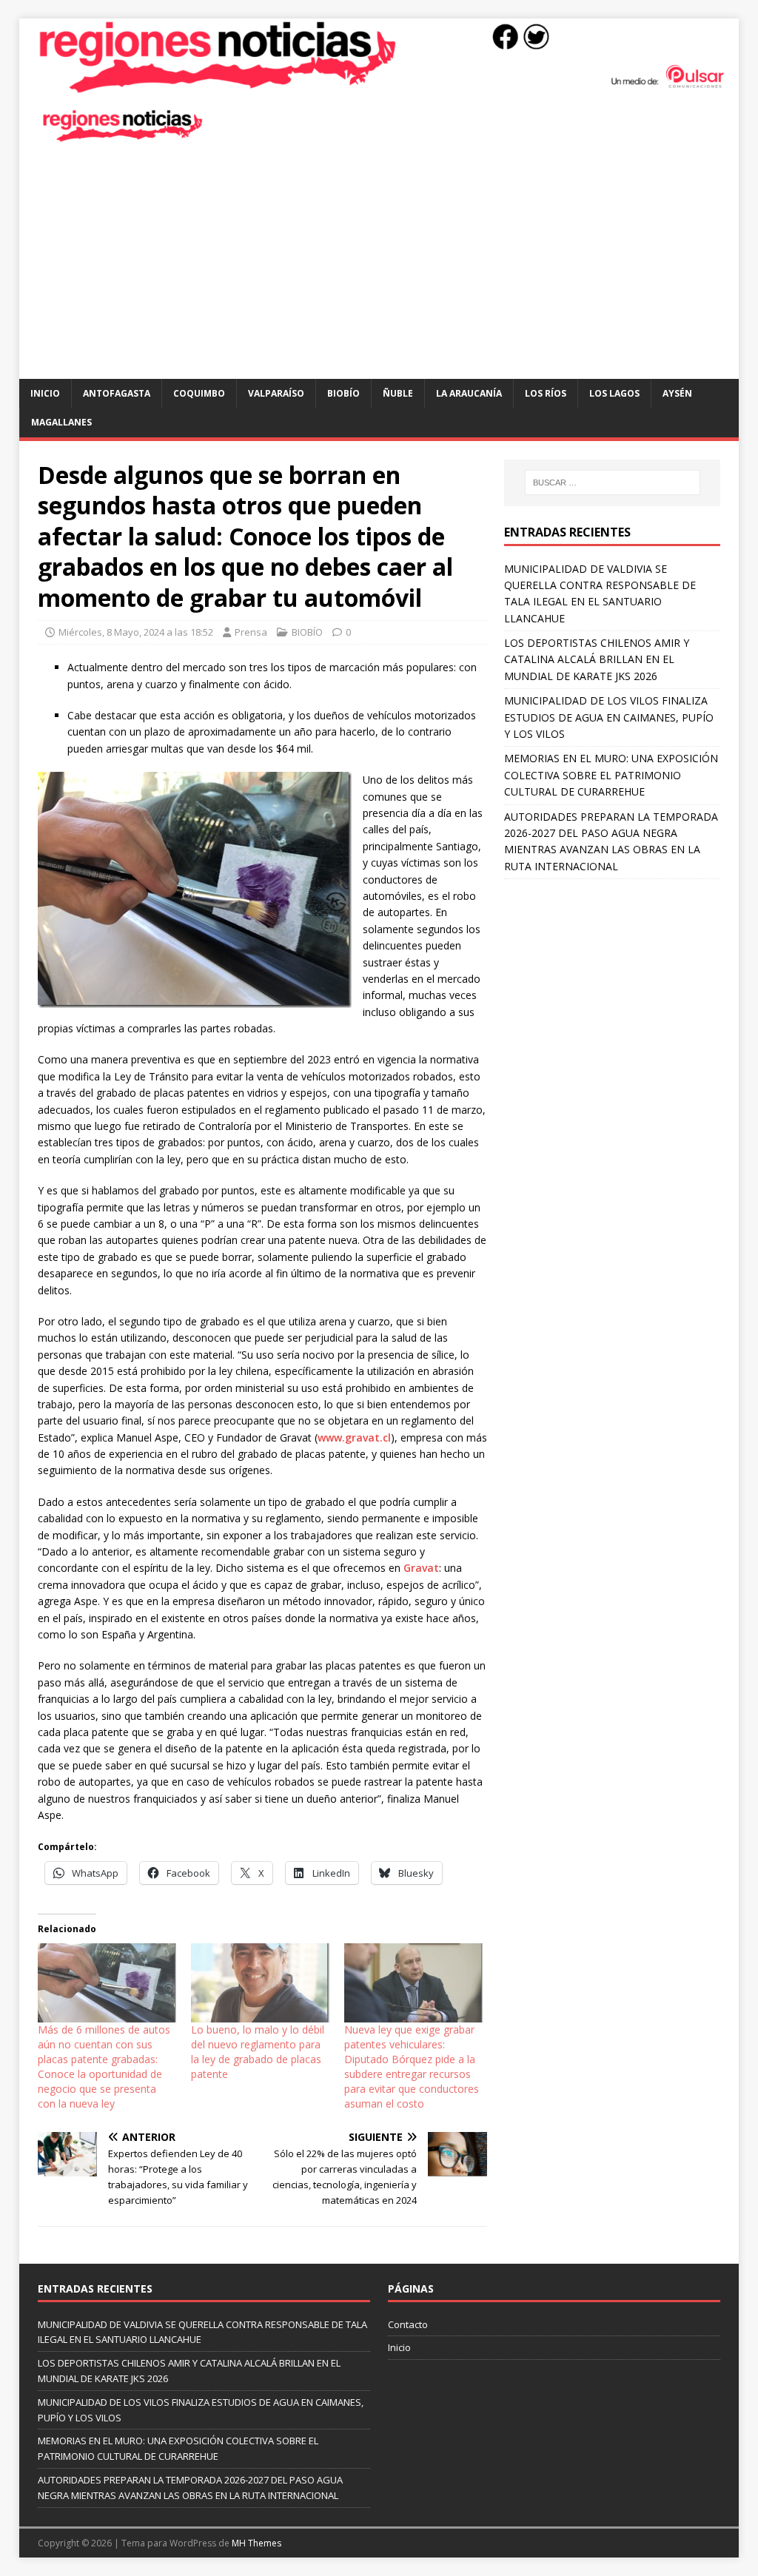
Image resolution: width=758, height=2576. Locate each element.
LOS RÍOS (546, 393)
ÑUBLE (398, 393)
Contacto (408, 2324)
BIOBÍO (343, 393)
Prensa (251, 632)
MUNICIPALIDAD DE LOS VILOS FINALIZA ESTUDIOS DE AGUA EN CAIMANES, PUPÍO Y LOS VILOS (609, 717)
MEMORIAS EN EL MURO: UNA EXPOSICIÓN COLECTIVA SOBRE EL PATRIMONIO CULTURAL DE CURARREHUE (611, 775)
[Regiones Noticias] (379, 85)
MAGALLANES (61, 422)
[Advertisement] (379, 268)
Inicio (45, 393)
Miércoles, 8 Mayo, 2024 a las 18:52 (136, 632)
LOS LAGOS (614, 393)
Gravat (421, 1568)
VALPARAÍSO (276, 393)
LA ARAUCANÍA (469, 393)
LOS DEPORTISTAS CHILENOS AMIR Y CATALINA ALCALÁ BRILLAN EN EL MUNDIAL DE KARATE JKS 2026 (597, 659)
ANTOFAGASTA (117, 393)
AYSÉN (677, 393)
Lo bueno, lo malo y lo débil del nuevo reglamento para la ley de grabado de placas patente (258, 2052)
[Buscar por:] (613, 482)
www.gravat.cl (354, 1437)
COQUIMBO (199, 393)
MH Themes (256, 2543)
